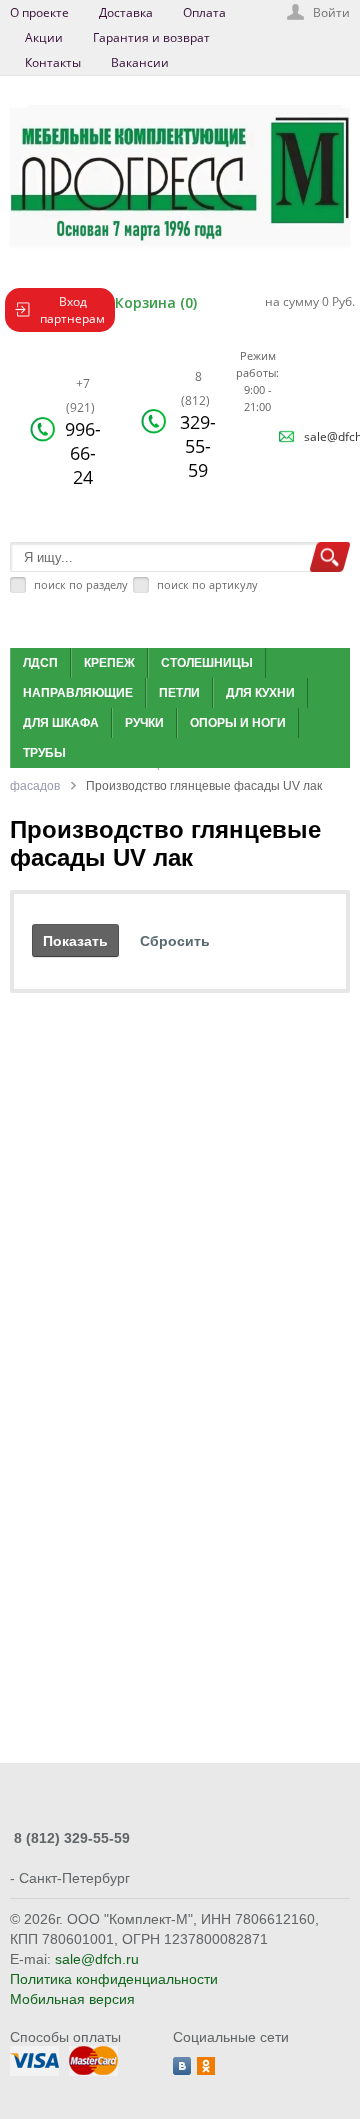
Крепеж (109, 663)
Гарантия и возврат (151, 37)
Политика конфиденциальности (114, 1979)
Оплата (204, 12)
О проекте (39, 12)
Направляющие (78, 693)
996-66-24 (83, 432)
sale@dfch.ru (97, 1959)
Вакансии (140, 62)
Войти (331, 12)
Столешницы (207, 663)
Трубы (44, 753)
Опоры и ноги (238, 723)
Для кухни (260, 693)
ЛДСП (40, 663)
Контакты (53, 62)
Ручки (144, 723)
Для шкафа (61, 723)
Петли (179, 693)
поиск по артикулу (207, 584)
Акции (44, 37)
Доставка (126, 12)
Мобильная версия (72, 1999)
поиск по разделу (81, 584)
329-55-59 (198, 425)
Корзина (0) (156, 302)
